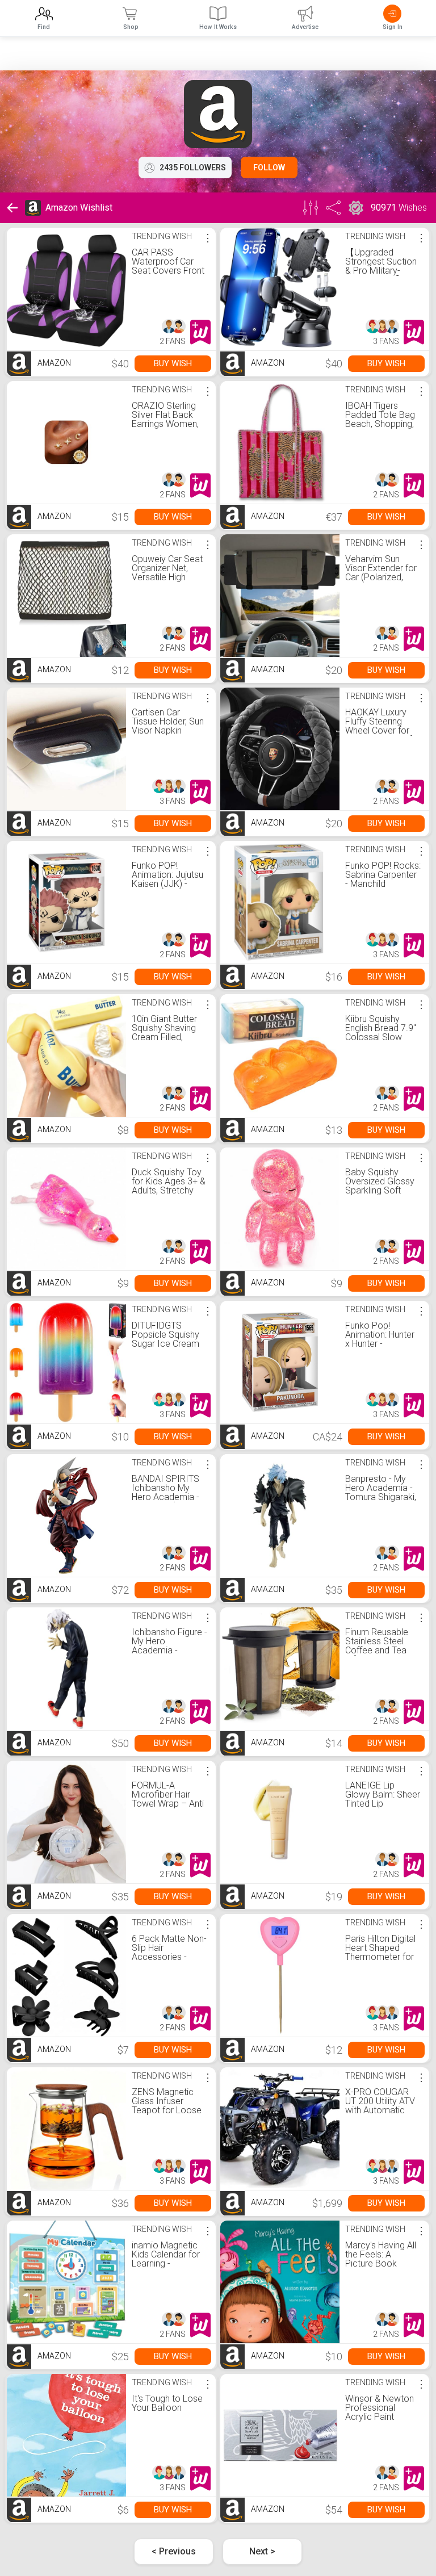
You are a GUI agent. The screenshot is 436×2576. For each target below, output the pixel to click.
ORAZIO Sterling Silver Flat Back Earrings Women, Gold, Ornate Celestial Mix (165, 424)
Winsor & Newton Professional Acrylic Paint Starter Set (380, 2412)
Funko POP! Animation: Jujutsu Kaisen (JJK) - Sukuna (167, 879)
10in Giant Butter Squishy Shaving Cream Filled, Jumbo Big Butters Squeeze (169, 1037)
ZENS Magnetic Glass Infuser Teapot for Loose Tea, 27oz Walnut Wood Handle (167, 2110)
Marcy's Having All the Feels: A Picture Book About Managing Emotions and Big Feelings (381, 2268)
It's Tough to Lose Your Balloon (167, 2403)
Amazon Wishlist (79, 208)
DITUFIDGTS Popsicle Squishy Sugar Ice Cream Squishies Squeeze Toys (169, 1344)
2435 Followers (193, 167)
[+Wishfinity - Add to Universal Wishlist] (200, 332)
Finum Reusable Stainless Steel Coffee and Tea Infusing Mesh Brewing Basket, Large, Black (377, 1655)
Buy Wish (173, 363)
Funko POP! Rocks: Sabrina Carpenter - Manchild (383, 875)
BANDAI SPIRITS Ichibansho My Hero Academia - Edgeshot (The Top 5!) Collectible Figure (169, 1501)
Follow (269, 167)
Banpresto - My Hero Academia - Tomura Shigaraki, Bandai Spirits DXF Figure (381, 1497)
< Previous (174, 2551)
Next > (262, 2551)
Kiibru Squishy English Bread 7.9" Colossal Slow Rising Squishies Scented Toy (381, 1037)
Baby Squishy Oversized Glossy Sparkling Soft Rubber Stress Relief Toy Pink (380, 1190)
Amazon (53, 363)
